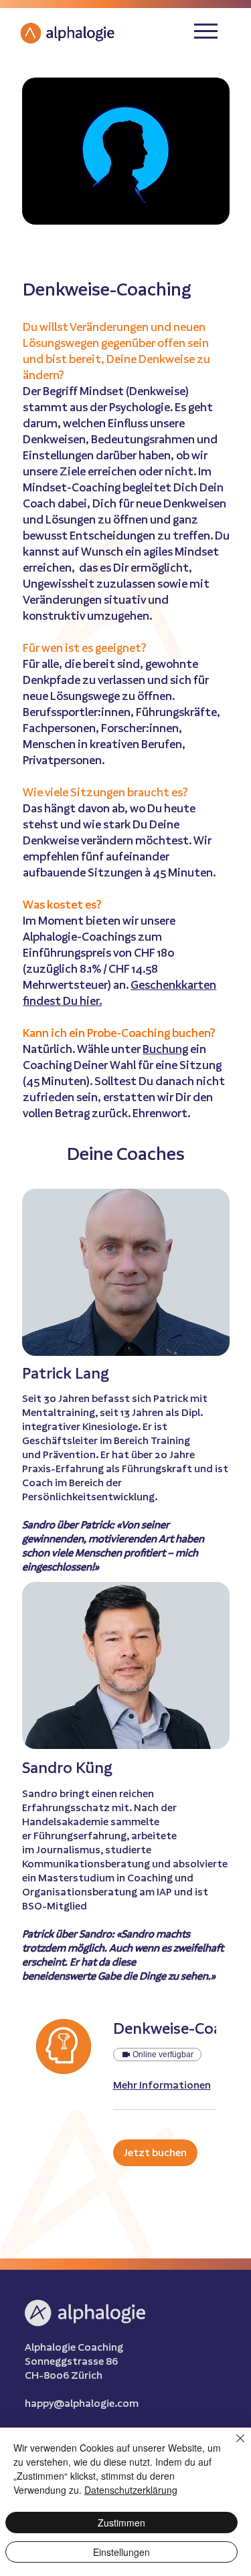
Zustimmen (121, 2523)
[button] (155, 2153)
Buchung (165, 1049)
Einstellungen (121, 2552)
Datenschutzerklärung (131, 2490)
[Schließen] (232, 2446)
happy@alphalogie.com (82, 2403)
